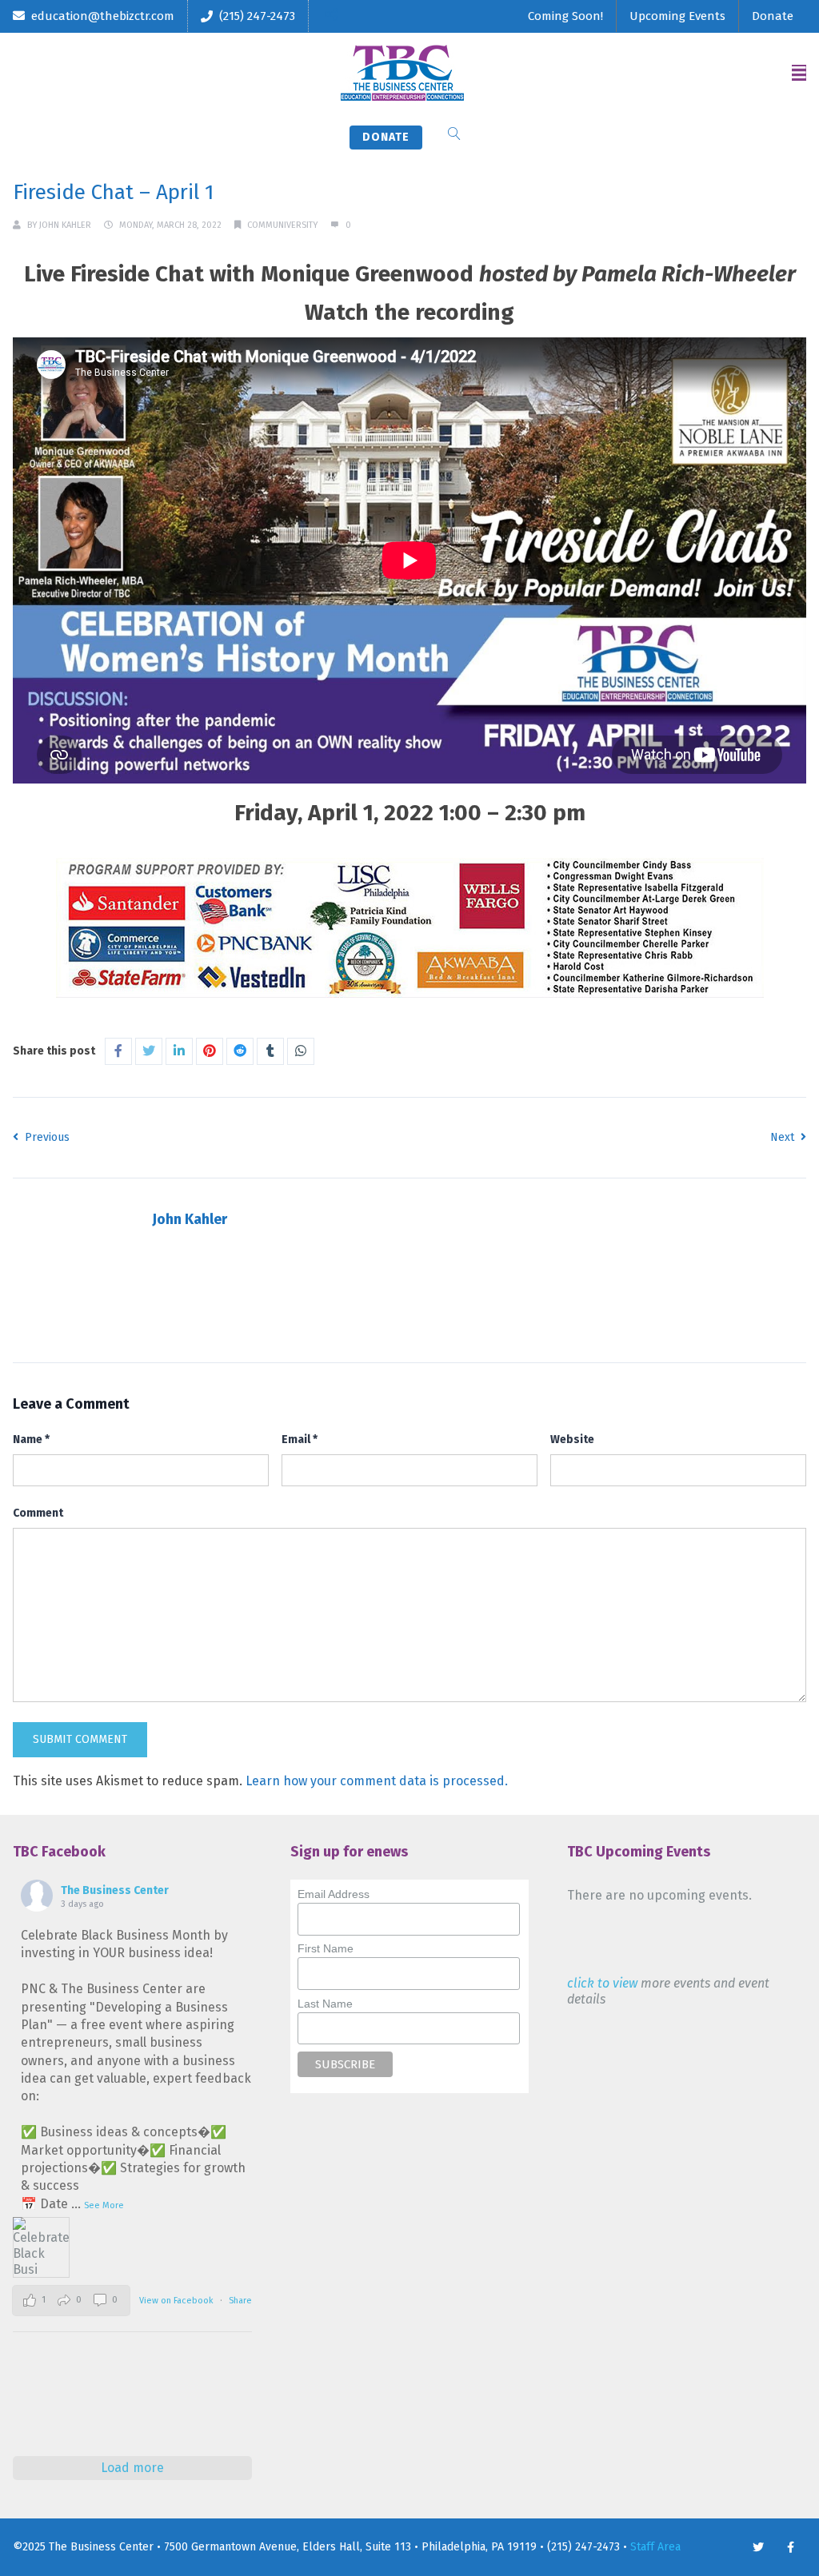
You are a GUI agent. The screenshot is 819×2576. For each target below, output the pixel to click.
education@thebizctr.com (103, 16)
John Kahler (65, 225)
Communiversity (282, 225)
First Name (326, 1948)
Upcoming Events (677, 16)
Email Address (334, 1894)
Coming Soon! (565, 16)
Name (31, 1440)
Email (300, 1440)
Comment (38, 1513)
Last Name (325, 2004)
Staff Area (655, 2547)
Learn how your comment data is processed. (377, 1781)
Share (240, 2301)
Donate (773, 16)
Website (572, 1440)
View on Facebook (178, 2301)
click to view (602, 1983)
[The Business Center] (402, 73)
